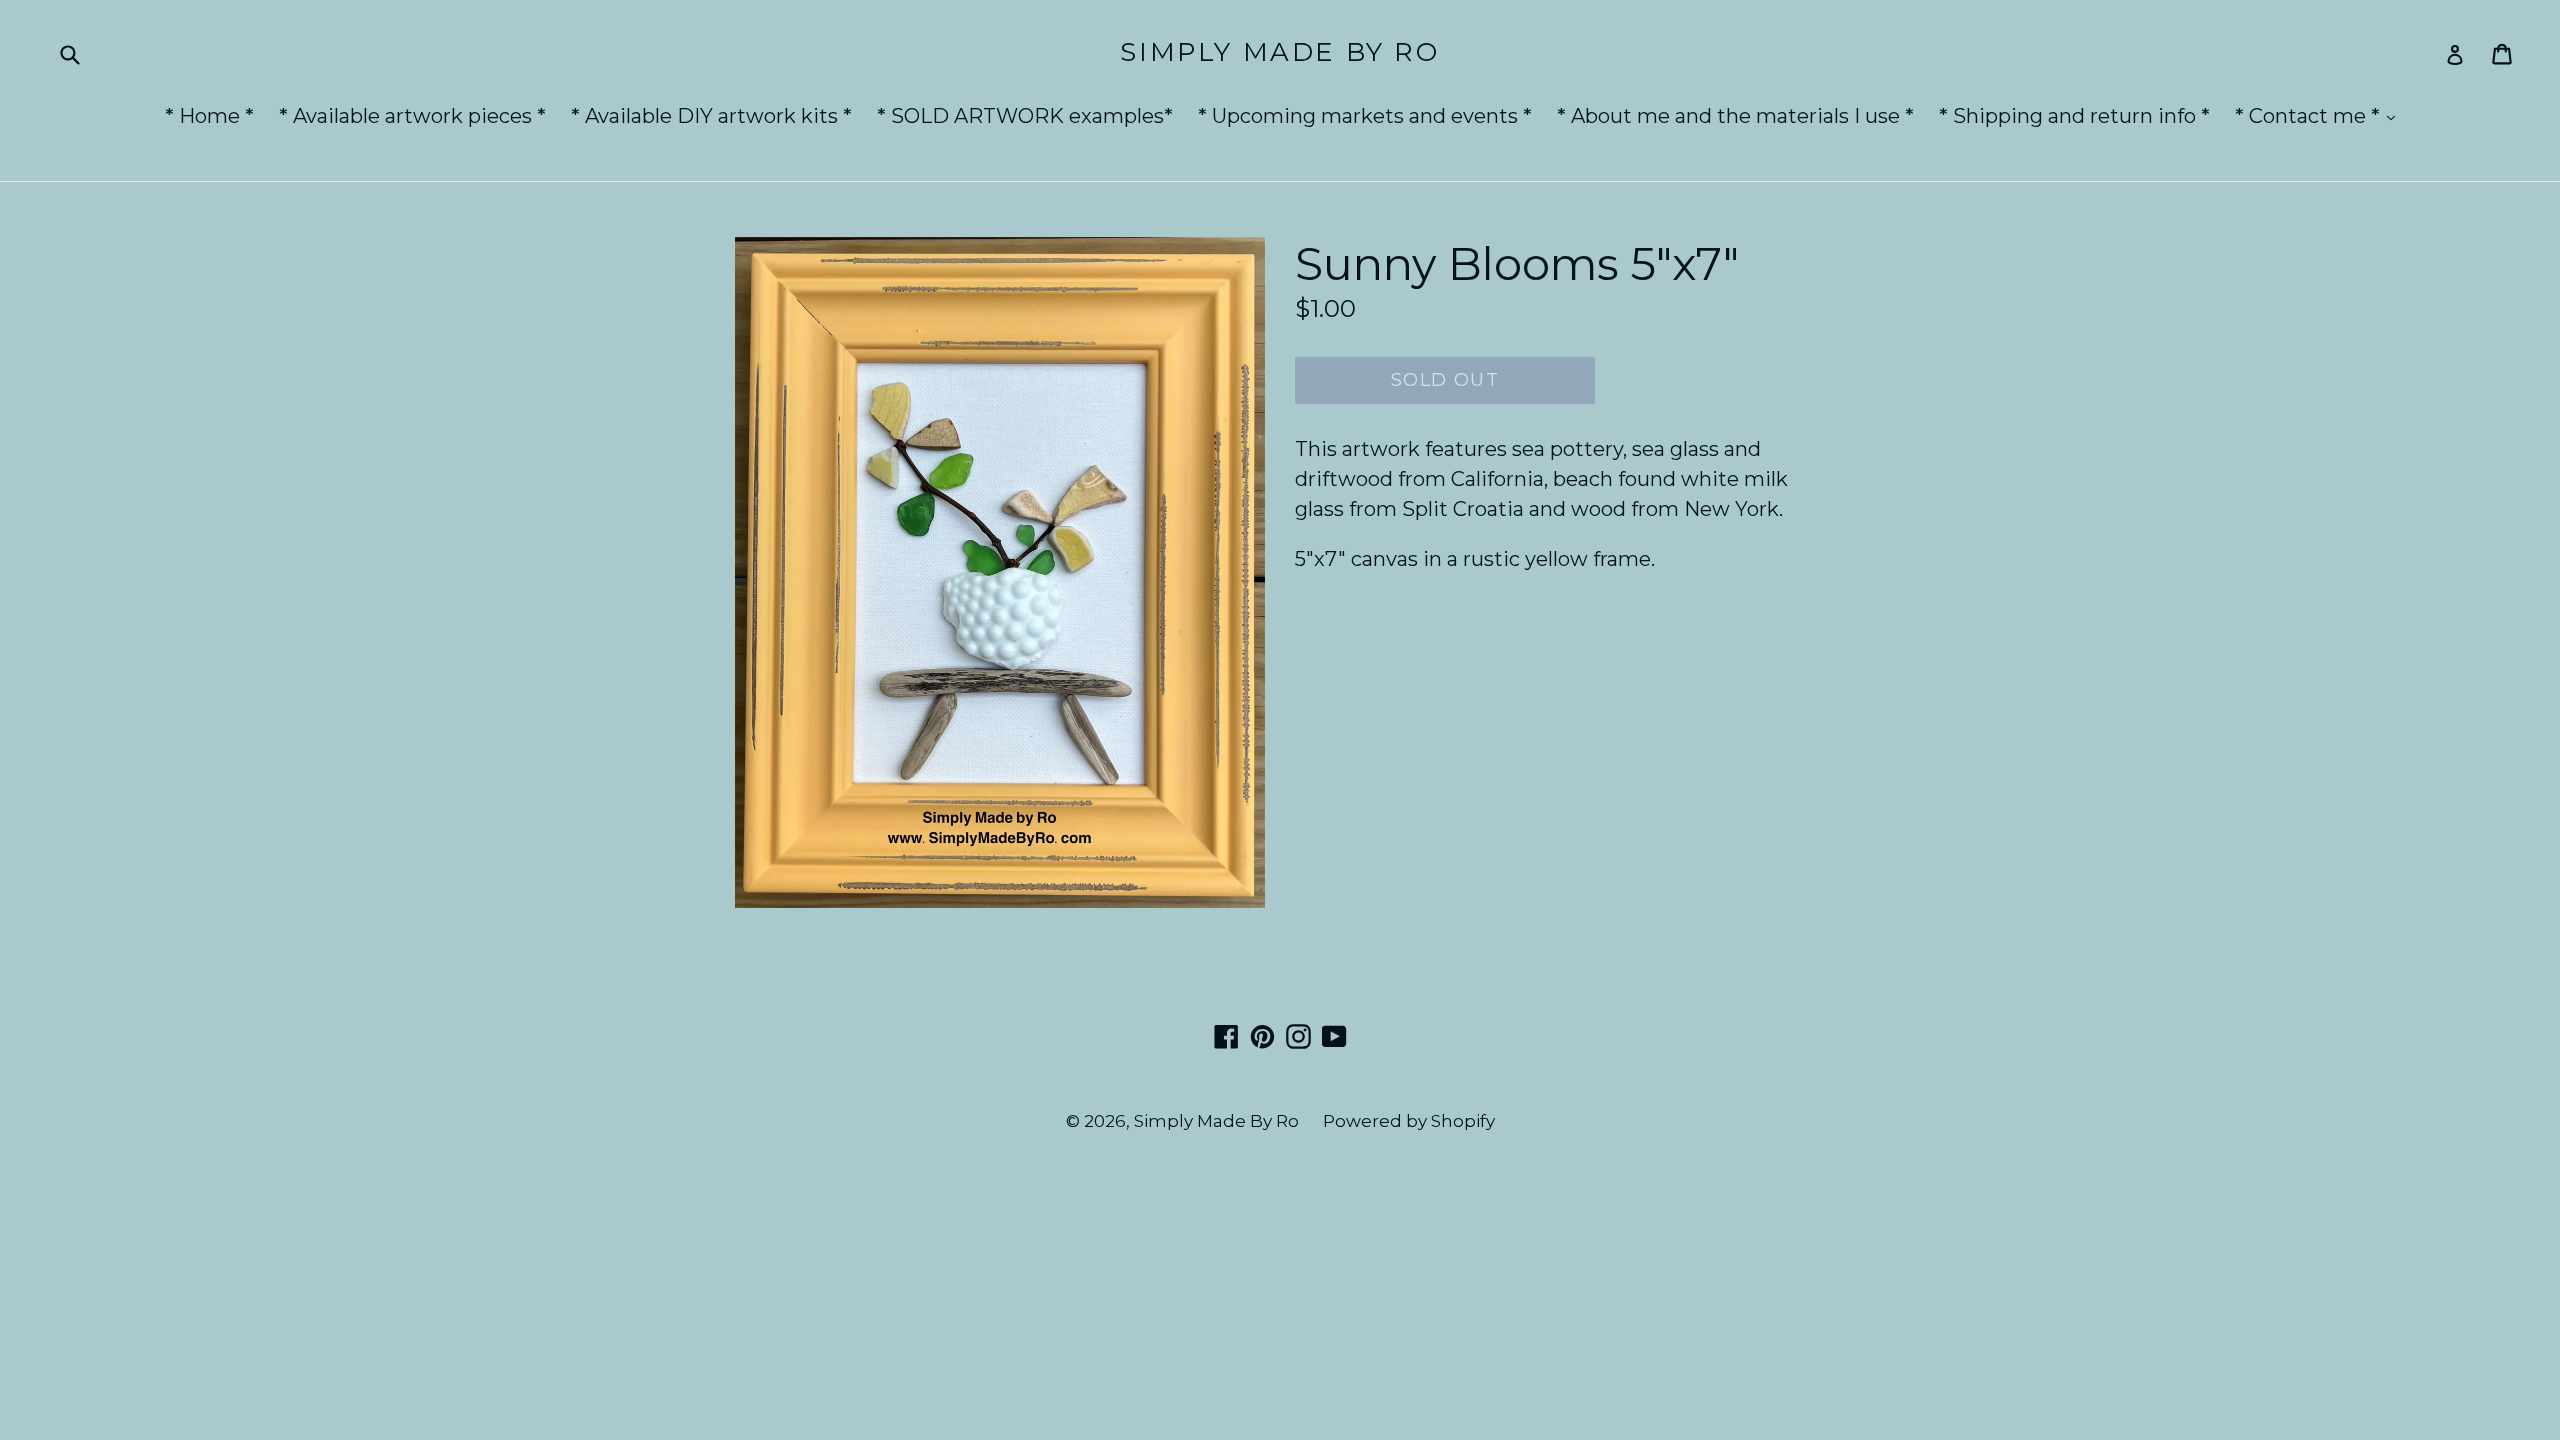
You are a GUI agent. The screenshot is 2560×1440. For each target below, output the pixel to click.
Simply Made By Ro (1279, 52)
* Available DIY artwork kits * (711, 116)
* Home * (209, 116)
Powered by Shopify (1409, 1121)
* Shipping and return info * (2074, 116)
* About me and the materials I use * (1735, 116)
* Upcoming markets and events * (1365, 116)
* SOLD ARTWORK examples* (1025, 116)
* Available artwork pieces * (412, 116)
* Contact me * (2320, 115)
